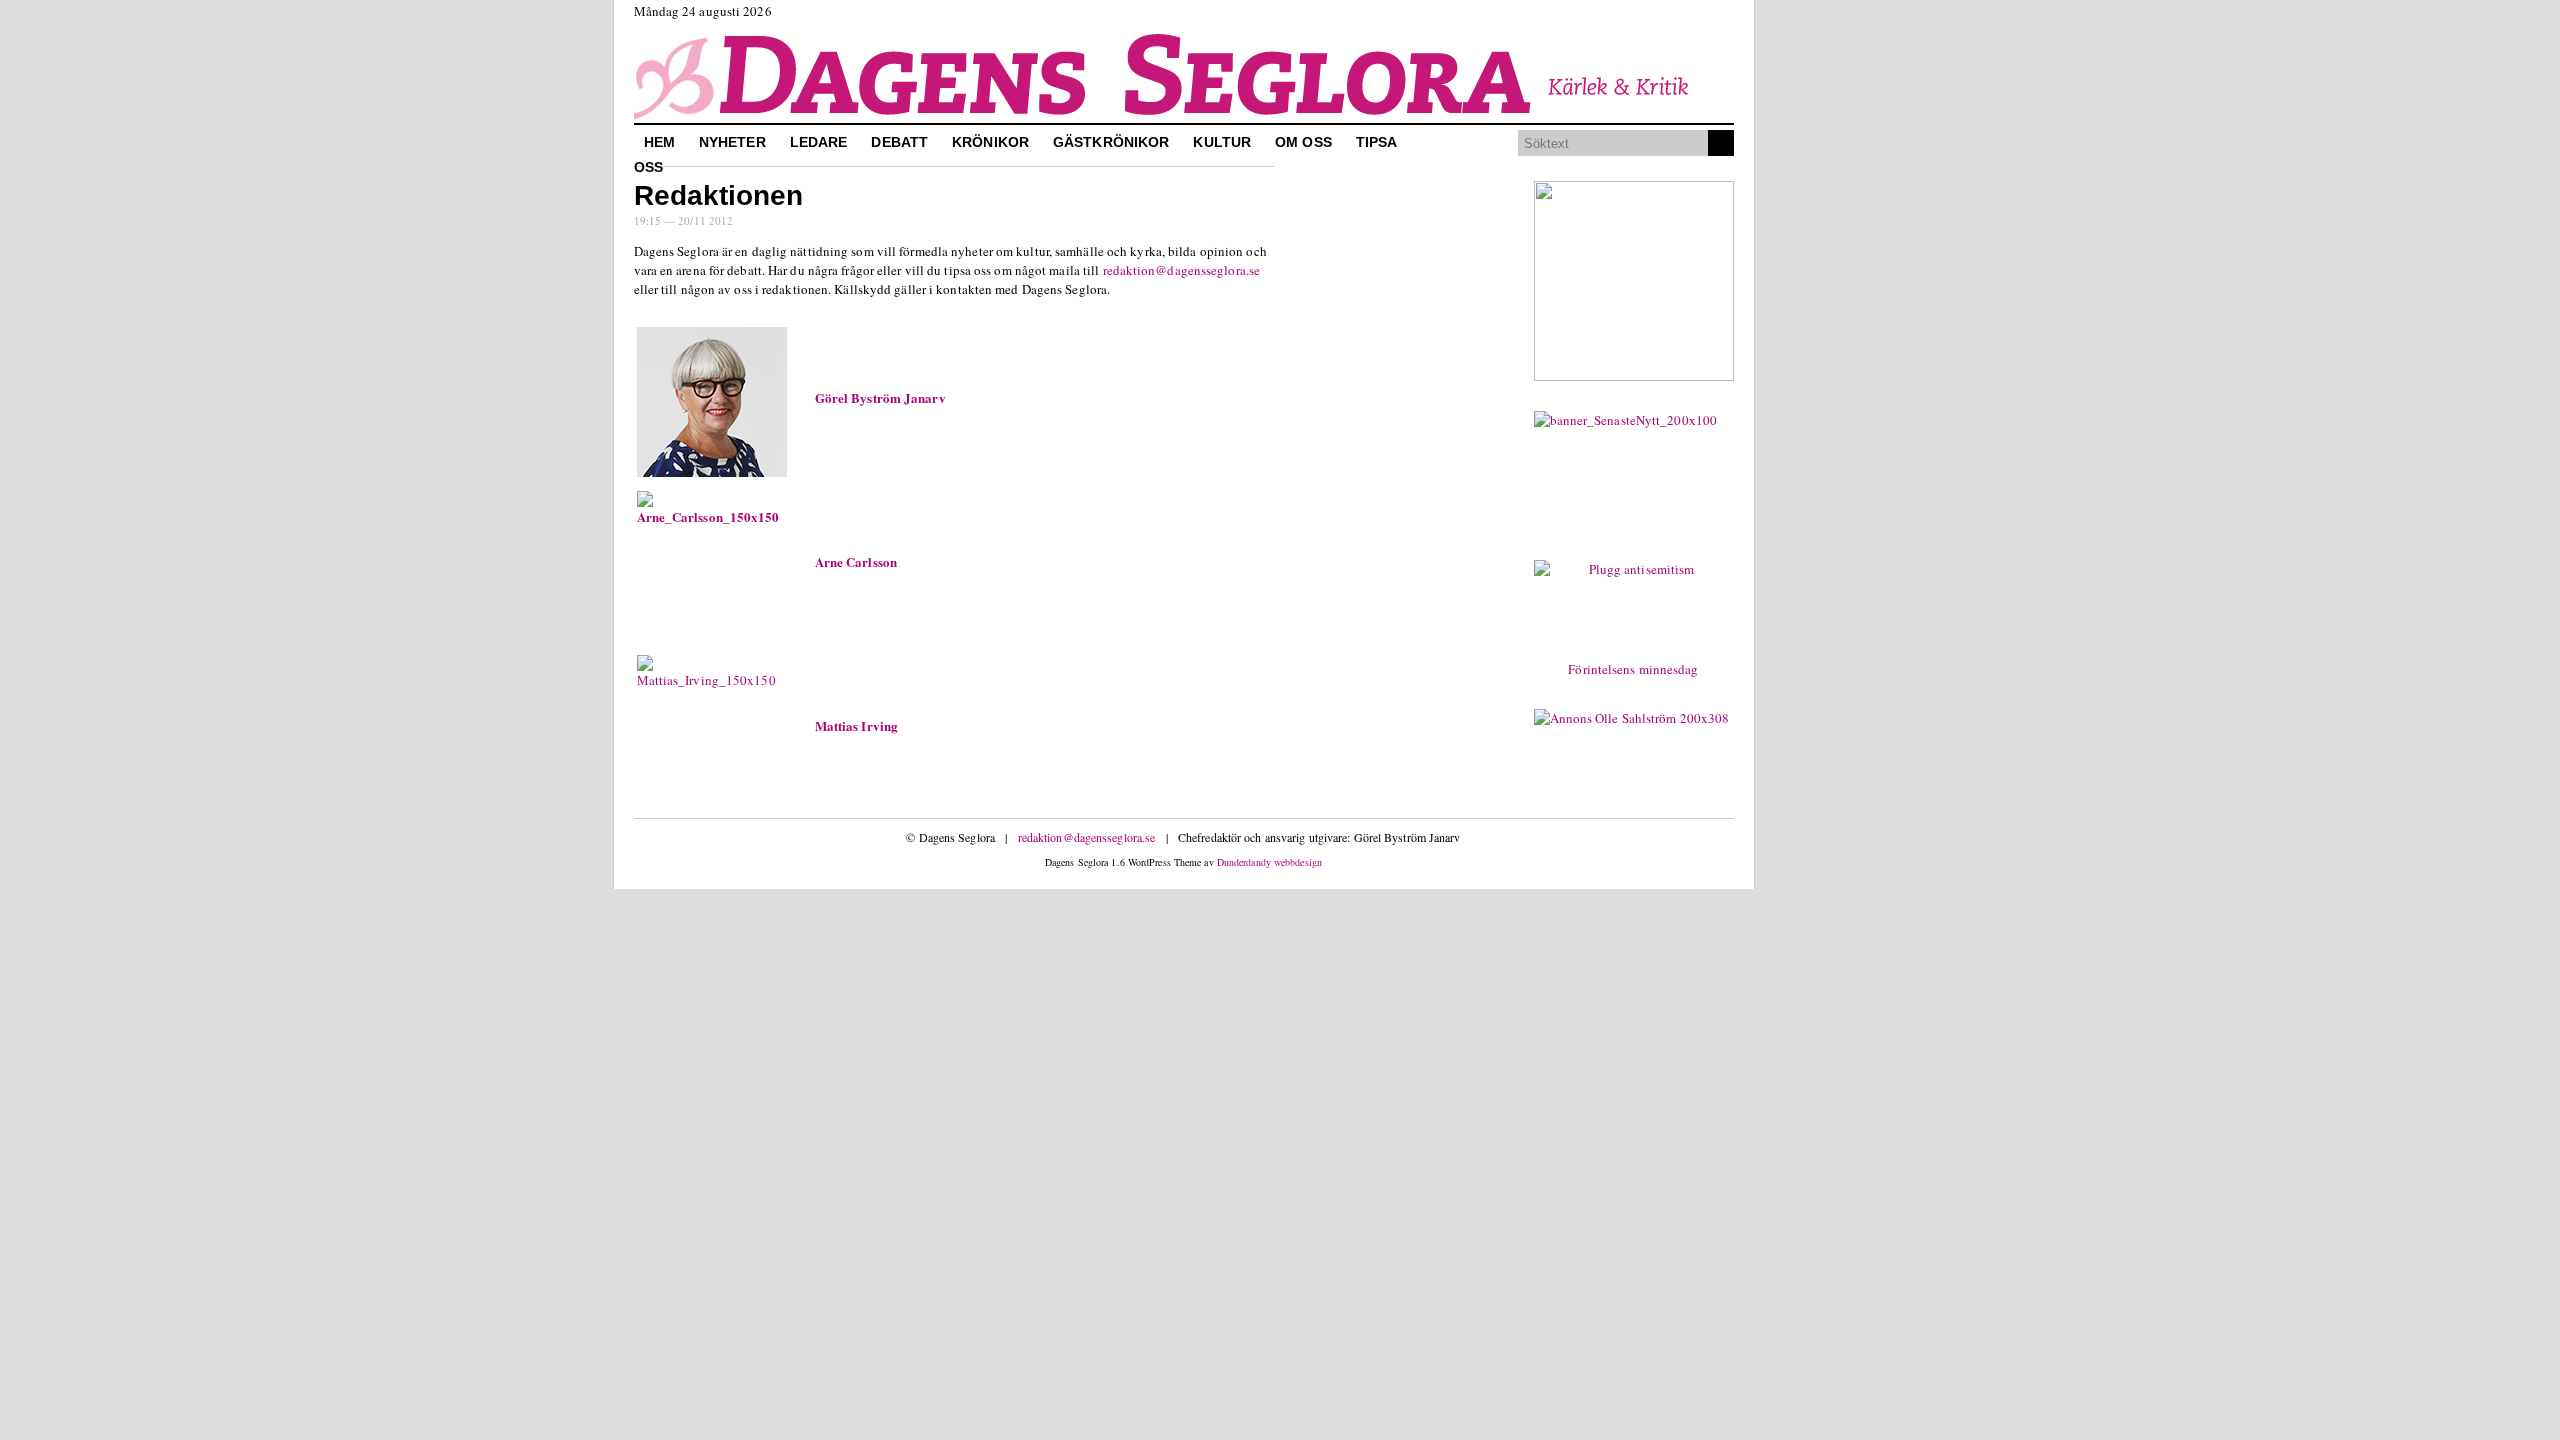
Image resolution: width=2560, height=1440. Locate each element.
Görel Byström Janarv (880, 397)
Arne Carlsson (856, 561)
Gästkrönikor (1111, 142)
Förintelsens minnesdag (1633, 669)
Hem (659, 142)
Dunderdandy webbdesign (1269, 862)
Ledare (819, 142)
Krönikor (990, 142)
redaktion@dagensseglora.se (1182, 270)
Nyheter (732, 142)
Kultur (1222, 142)
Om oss (1303, 142)
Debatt (899, 142)
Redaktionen (719, 195)
